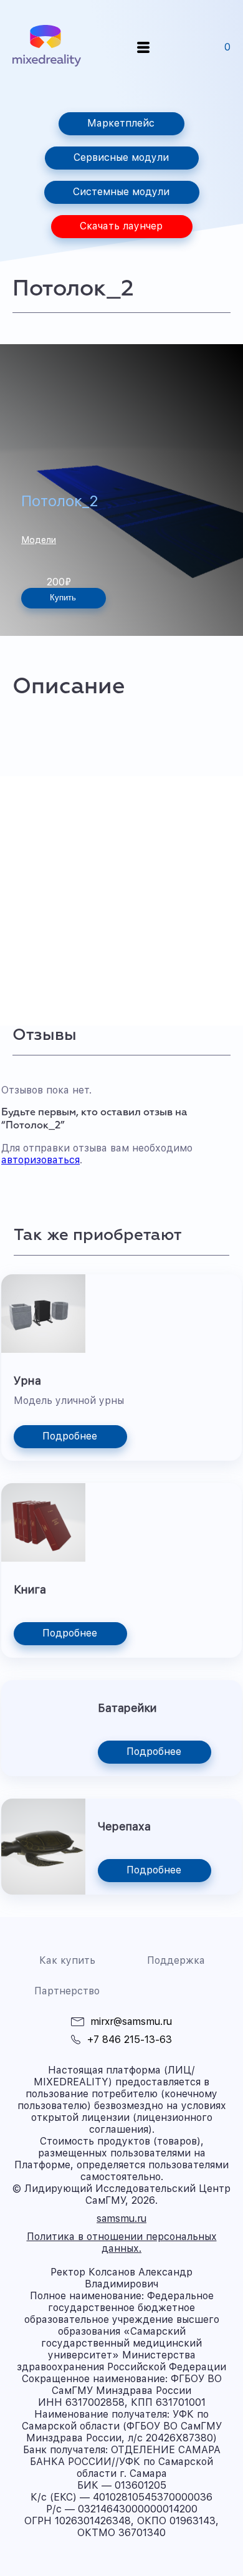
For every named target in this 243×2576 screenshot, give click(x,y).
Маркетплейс (121, 123)
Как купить (67, 1960)
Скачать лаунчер (121, 226)
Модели (39, 540)
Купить (63, 598)
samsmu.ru (121, 2218)
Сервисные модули (121, 157)
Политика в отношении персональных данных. (122, 2242)
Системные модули (121, 192)
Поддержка (176, 1960)
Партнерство (67, 1991)
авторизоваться (40, 1160)
